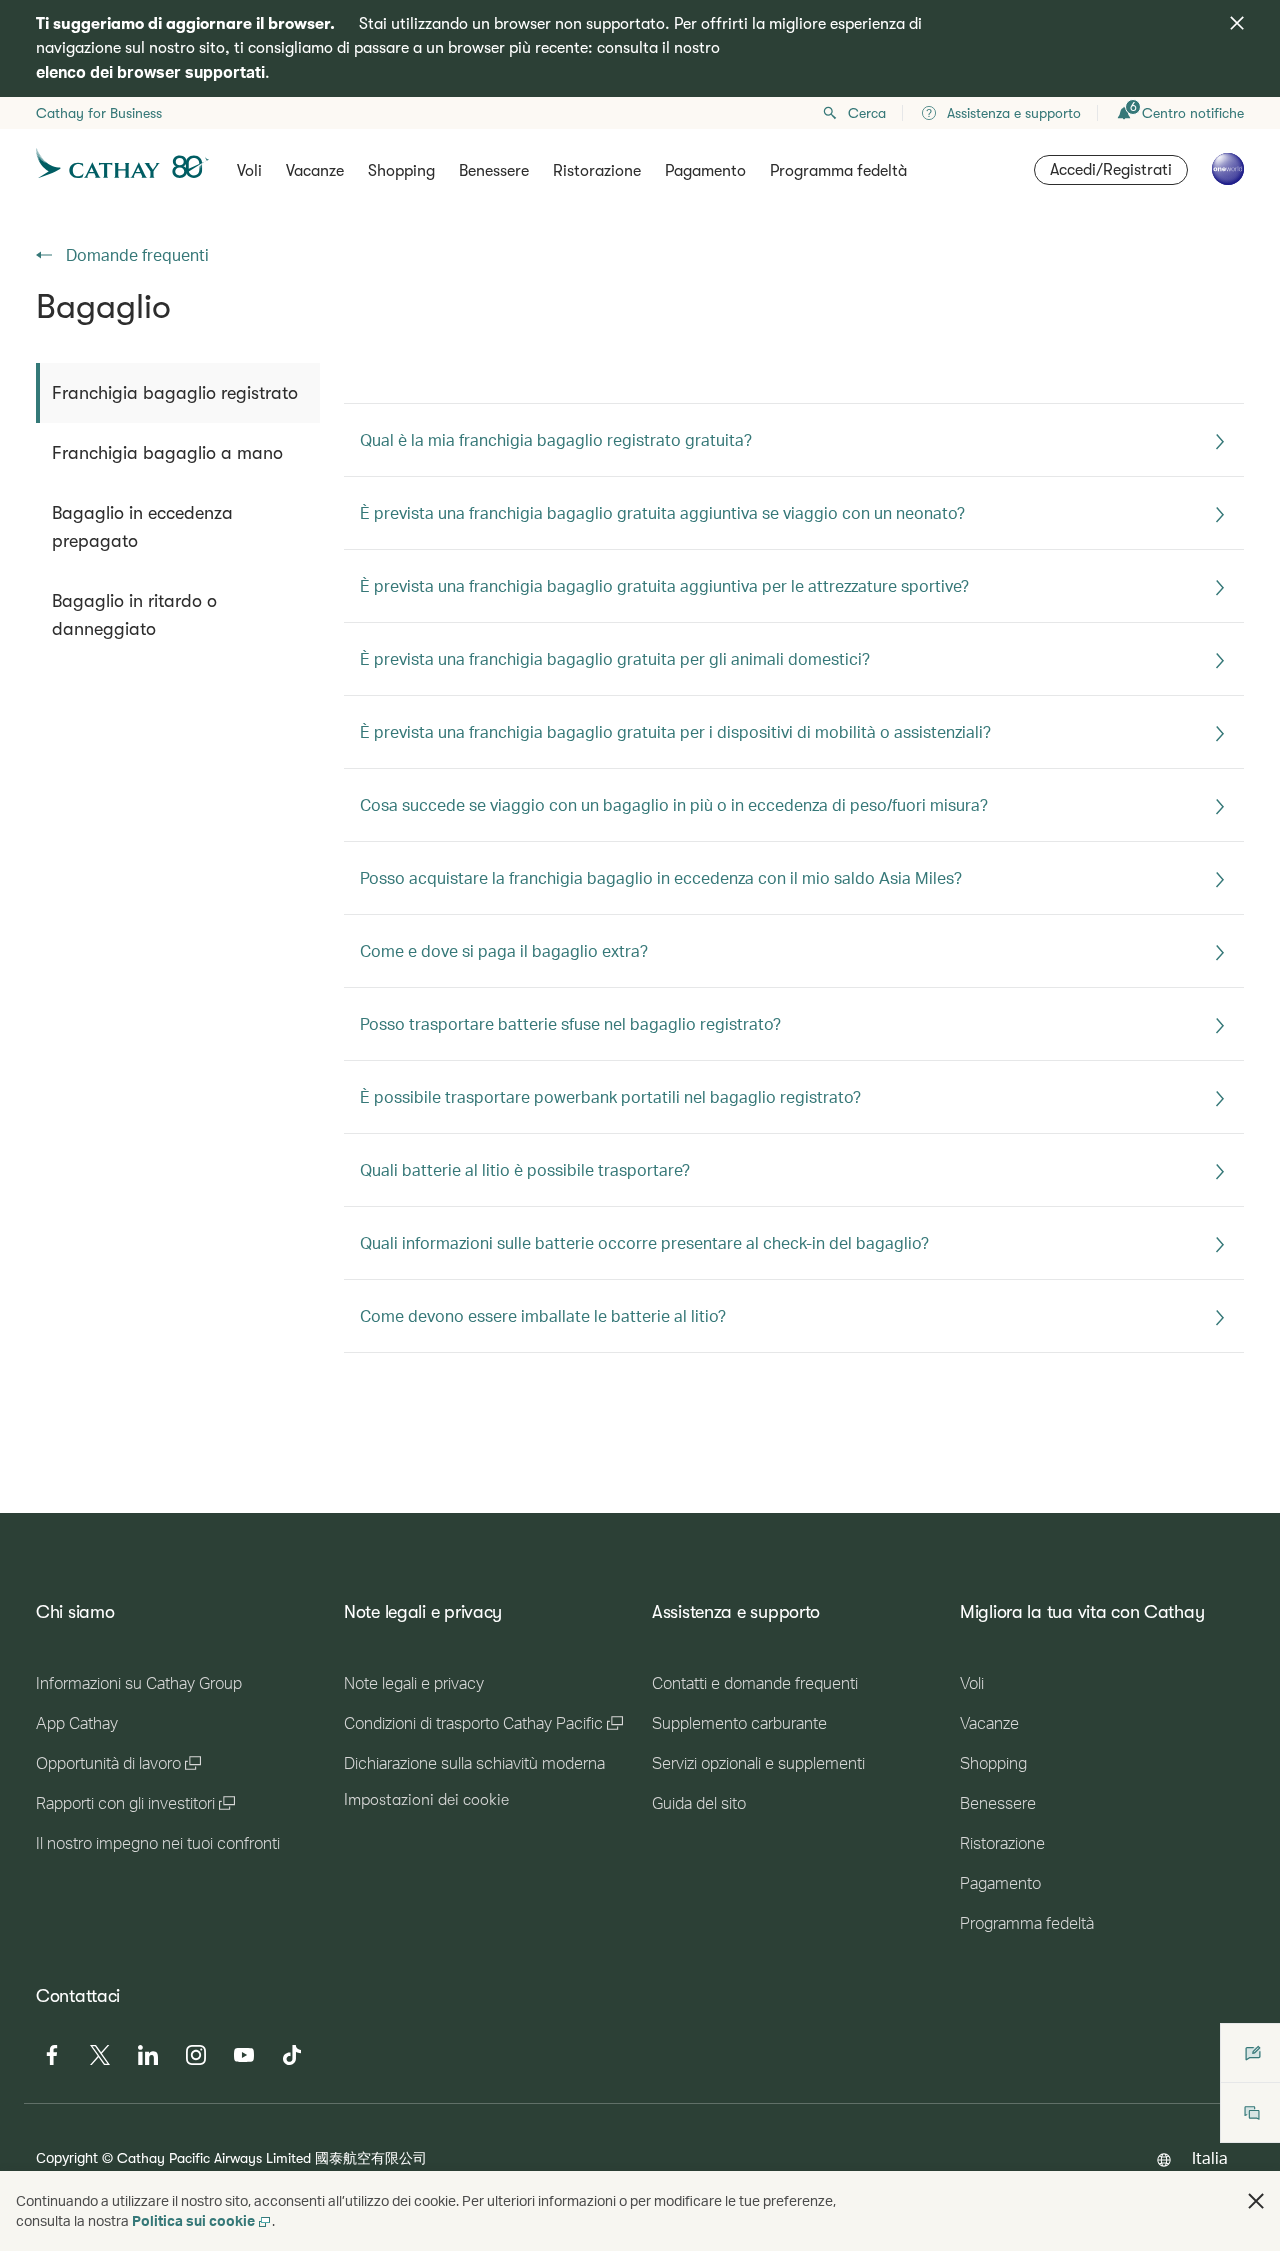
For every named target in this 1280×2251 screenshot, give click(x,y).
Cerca (867, 113)
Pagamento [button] (705, 171)
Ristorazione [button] (597, 171)
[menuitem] (178, 393)
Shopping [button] (401, 171)
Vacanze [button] (315, 171)
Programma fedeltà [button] (838, 171)
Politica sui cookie (193, 2220)
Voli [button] (249, 171)
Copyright (67, 2157)
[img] (1237, 23)
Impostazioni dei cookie (426, 1800)
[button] (1256, 2201)
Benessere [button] (494, 171)
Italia (1210, 2157)
